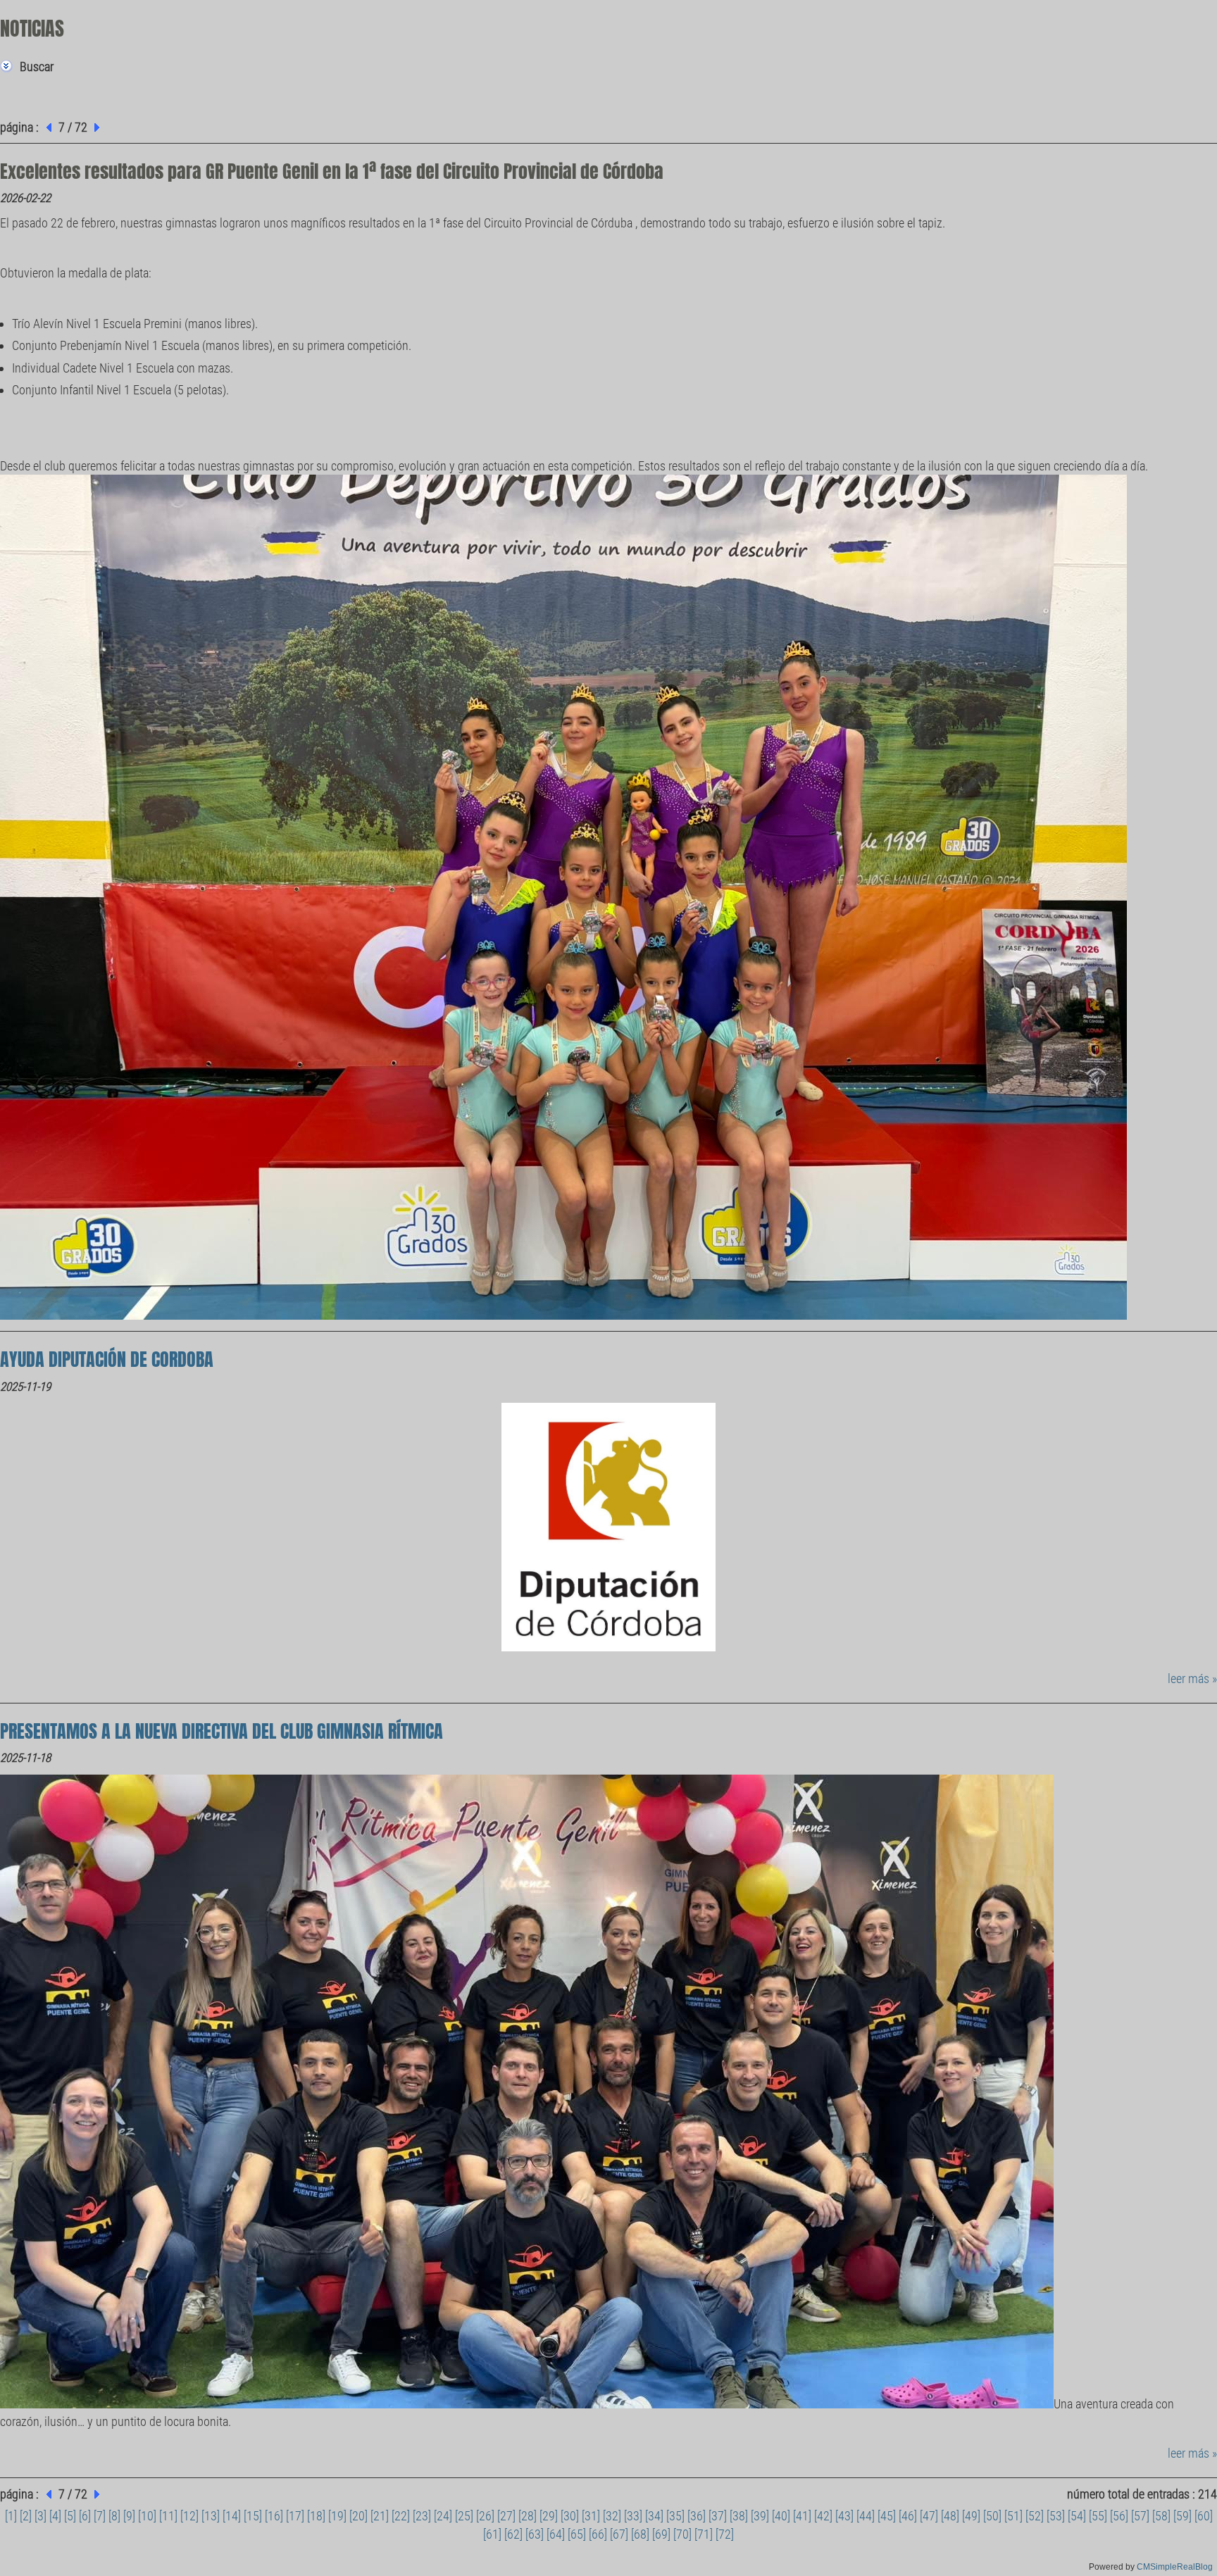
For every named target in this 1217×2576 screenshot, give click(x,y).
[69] (661, 2534)
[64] (556, 2534)
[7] (100, 2516)
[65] (577, 2534)
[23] (422, 2516)
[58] (1161, 2516)
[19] (337, 2516)
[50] (992, 2516)
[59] (1182, 2516)
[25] (464, 2516)
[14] (232, 2516)
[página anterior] (47, 127)
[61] (492, 2534)
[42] (823, 2516)
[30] (570, 2516)
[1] (11, 2516)
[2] (26, 2516)
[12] (189, 2516)
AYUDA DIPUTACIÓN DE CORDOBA (107, 1359)
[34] (654, 2516)
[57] (1140, 2516)
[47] (929, 2516)
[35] (675, 2516)
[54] (1077, 2516)
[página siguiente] (99, 127)
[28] (528, 2516)
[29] (549, 2516)
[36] (697, 2516)
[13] (211, 2516)
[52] (1035, 2516)
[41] (802, 2516)
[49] (971, 2516)
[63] (535, 2534)
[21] (380, 2516)
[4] (55, 2516)
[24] (443, 2516)
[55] (1098, 2516)
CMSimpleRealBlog (1175, 2567)
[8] (114, 2516)
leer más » (1192, 1678)
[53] (1056, 2516)
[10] (147, 2516)
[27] (506, 2516)
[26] (485, 2516)
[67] (619, 2534)
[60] (1204, 2516)
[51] (1013, 2516)
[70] (682, 2534)
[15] (253, 2516)
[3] (40, 2516)
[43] (844, 2516)
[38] (739, 2516)
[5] (70, 2516)
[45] (887, 2516)
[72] (725, 2534)
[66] (598, 2534)
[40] (781, 2516)
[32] (612, 2516)
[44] (866, 2516)
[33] (633, 2516)
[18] (316, 2516)
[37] (718, 2516)
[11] (168, 2516)
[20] (358, 2516)
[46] (908, 2516)
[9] (129, 2516)
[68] (640, 2534)
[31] (591, 2516)
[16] (274, 2516)
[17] (295, 2516)
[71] (704, 2534)
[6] (85, 2516)
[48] (950, 2516)
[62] (513, 2534)
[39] (760, 2516)
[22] (401, 2516)
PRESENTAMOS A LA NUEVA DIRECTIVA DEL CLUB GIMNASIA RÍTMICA (221, 1731)
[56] (1119, 2516)
